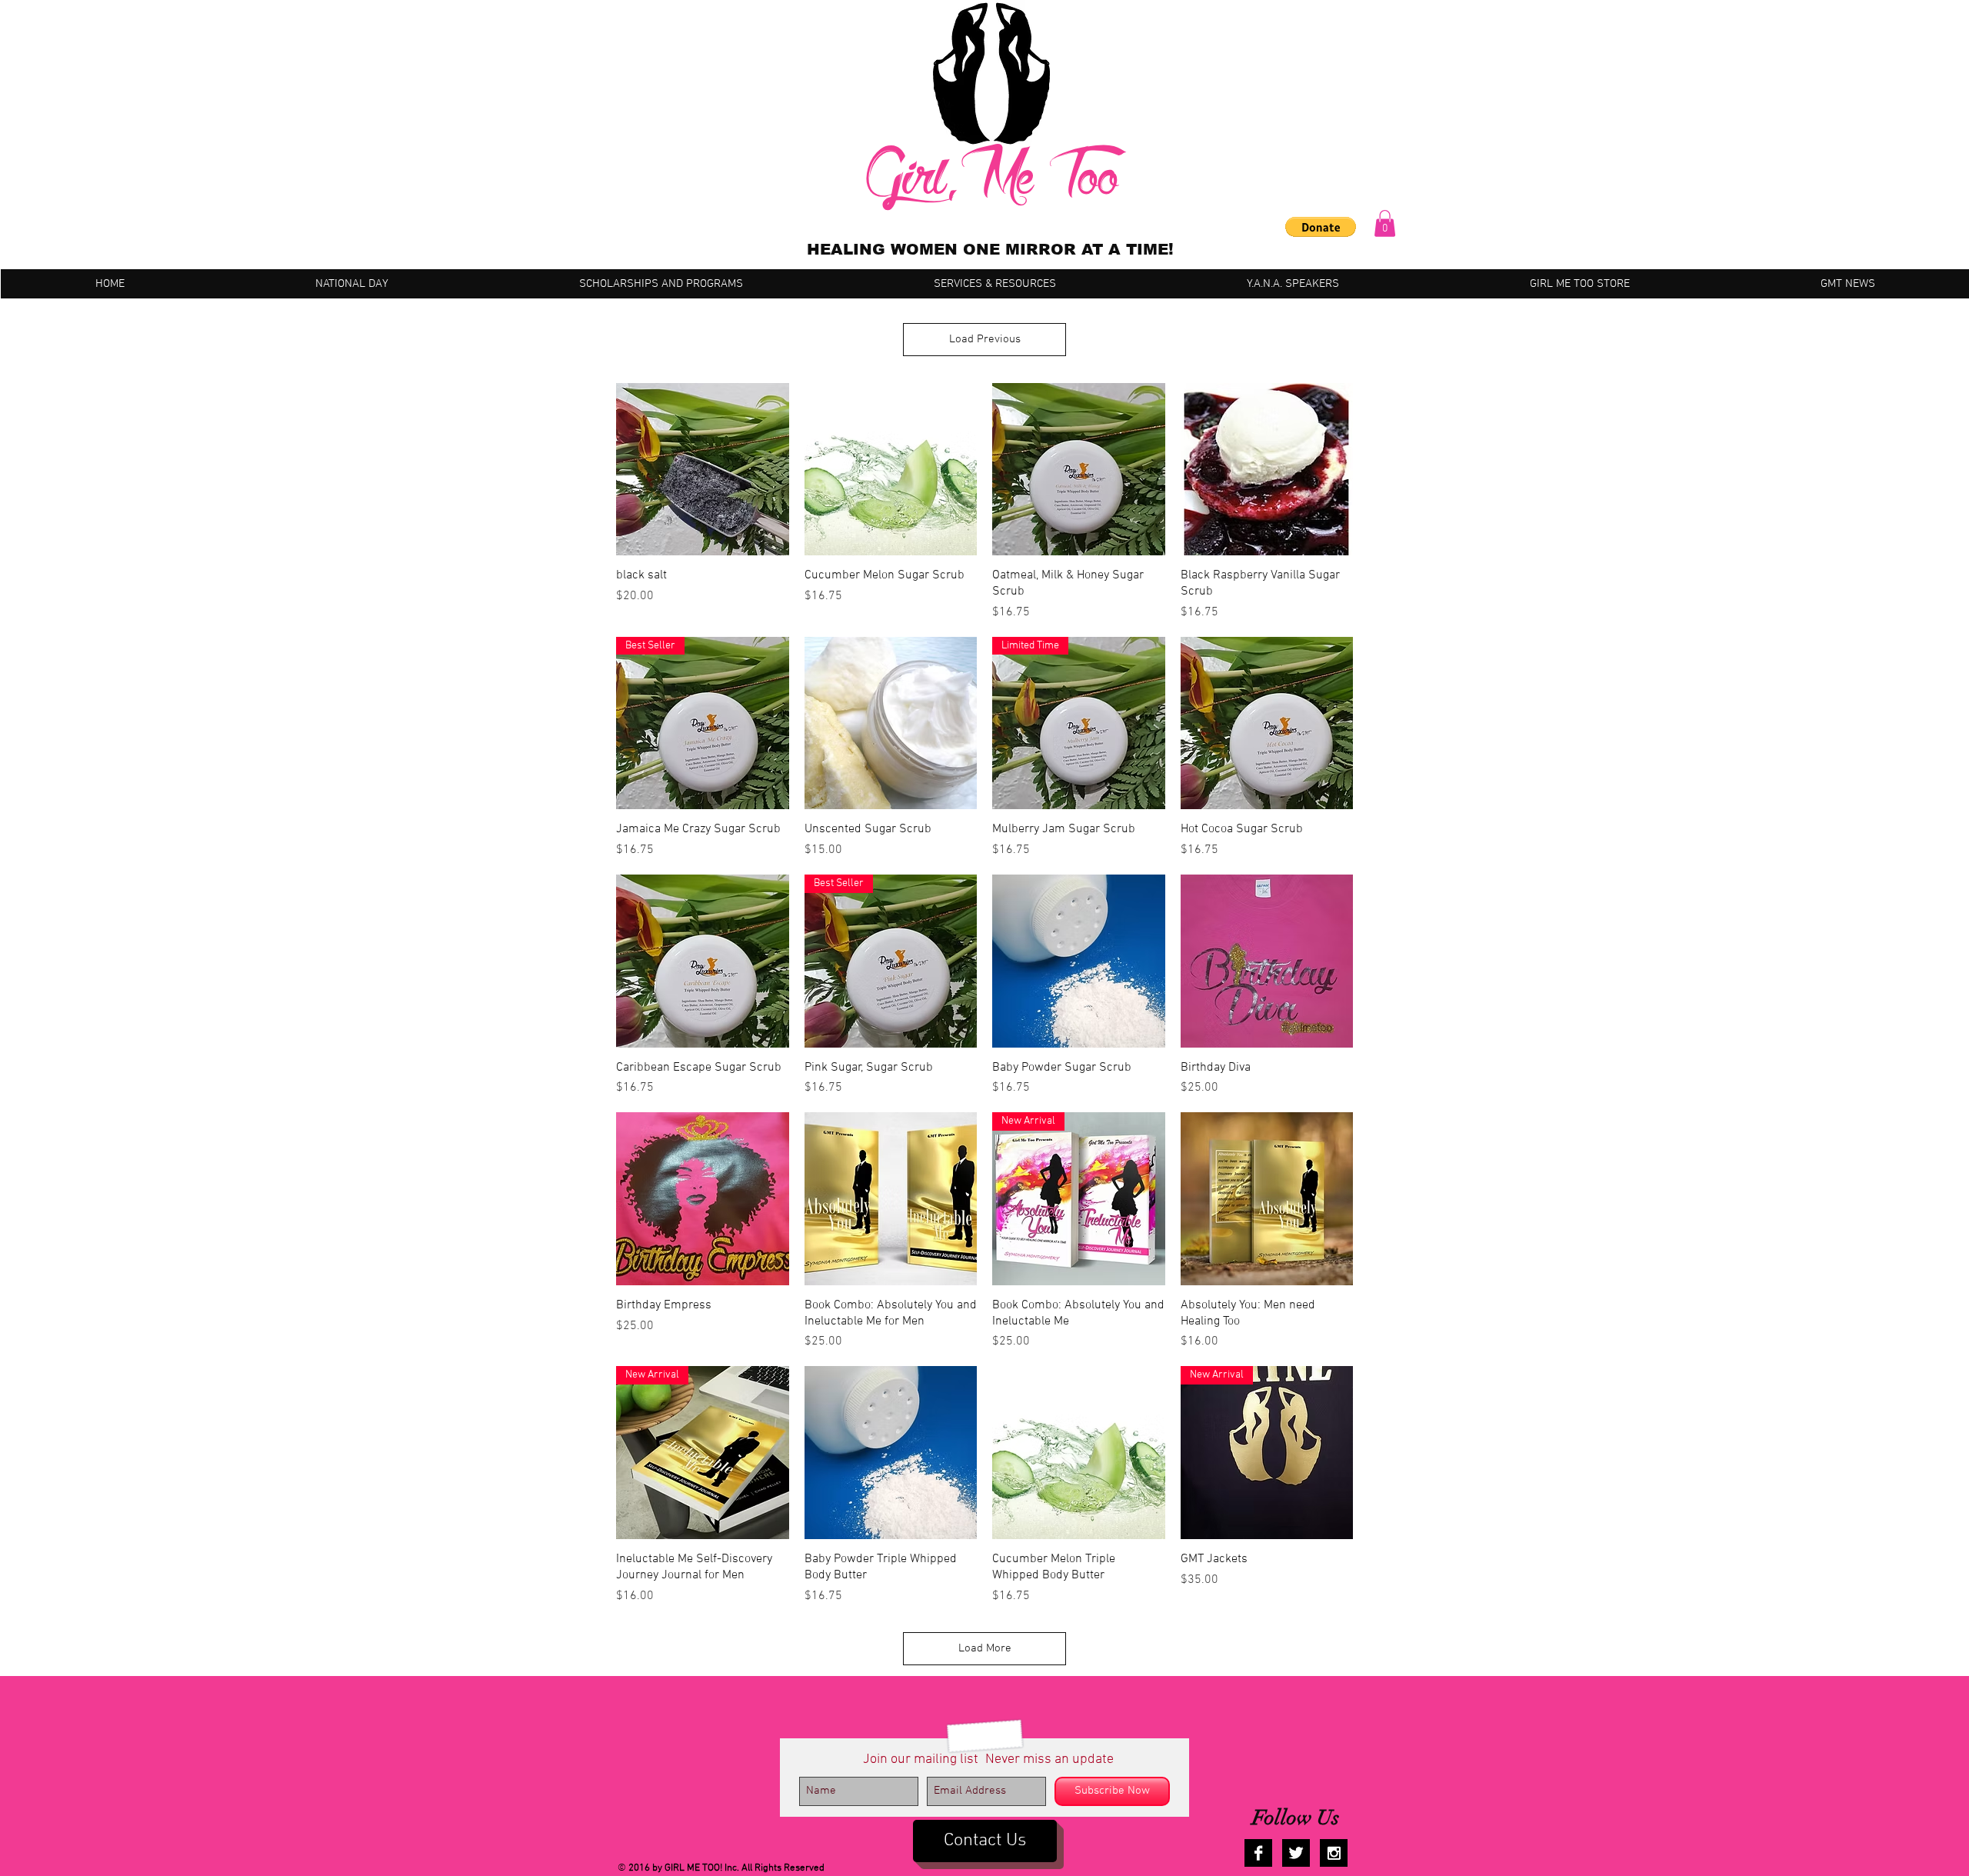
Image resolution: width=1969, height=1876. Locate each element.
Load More (985, 1648)
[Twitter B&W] (1296, 1853)
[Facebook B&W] (1258, 1853)
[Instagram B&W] (1334, 1853)
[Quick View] (703, 470)
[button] (1321, 227)
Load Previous (985, 339)
